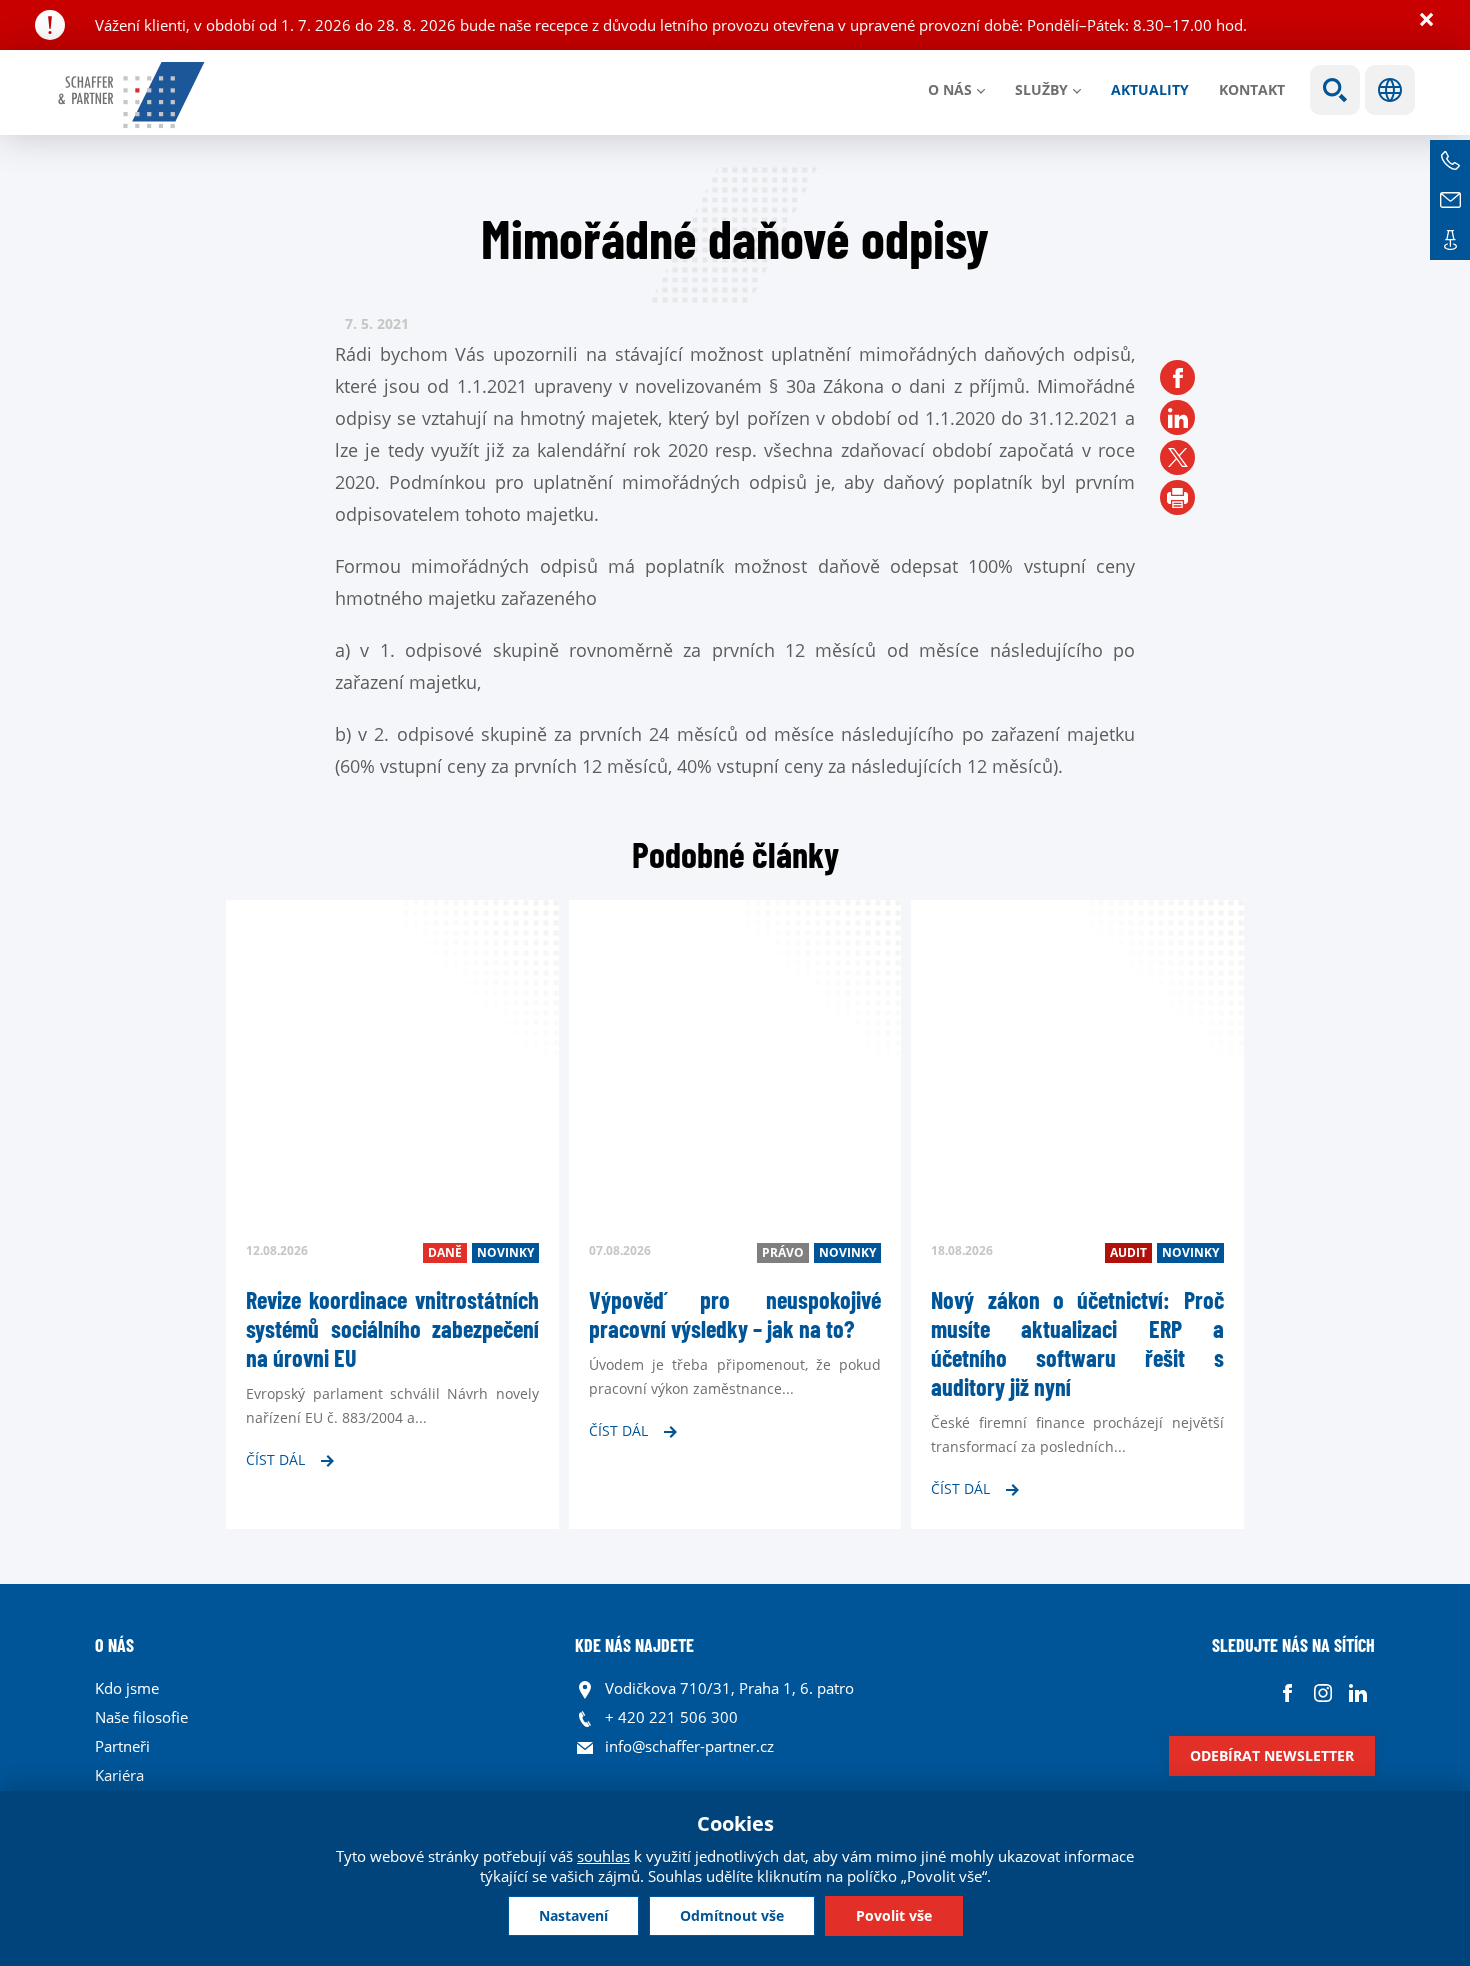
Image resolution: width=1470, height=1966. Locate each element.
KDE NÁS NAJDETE (634, 1645)
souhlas (603, 1856)
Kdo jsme (127, 1688)
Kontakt (1252, 89)
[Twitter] (1177, 457)
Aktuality (1150, 89)
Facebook (1287, 1693)
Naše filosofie (141, 1717)
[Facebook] (1177, 377)
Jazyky (1390, 90)
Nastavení (573, 1915)
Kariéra (119, 1775)
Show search (1335, 90)
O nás (950, 89)
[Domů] (132, 95)
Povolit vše (894, 1915)
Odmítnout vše (732, 1915)
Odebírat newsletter (1272, 1755)
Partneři (122, 1746)
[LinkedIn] (1177, 417)
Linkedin (1357, 1693)
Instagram (1322, 1693)
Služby (1041, 89)
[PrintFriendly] (1177, 497)
